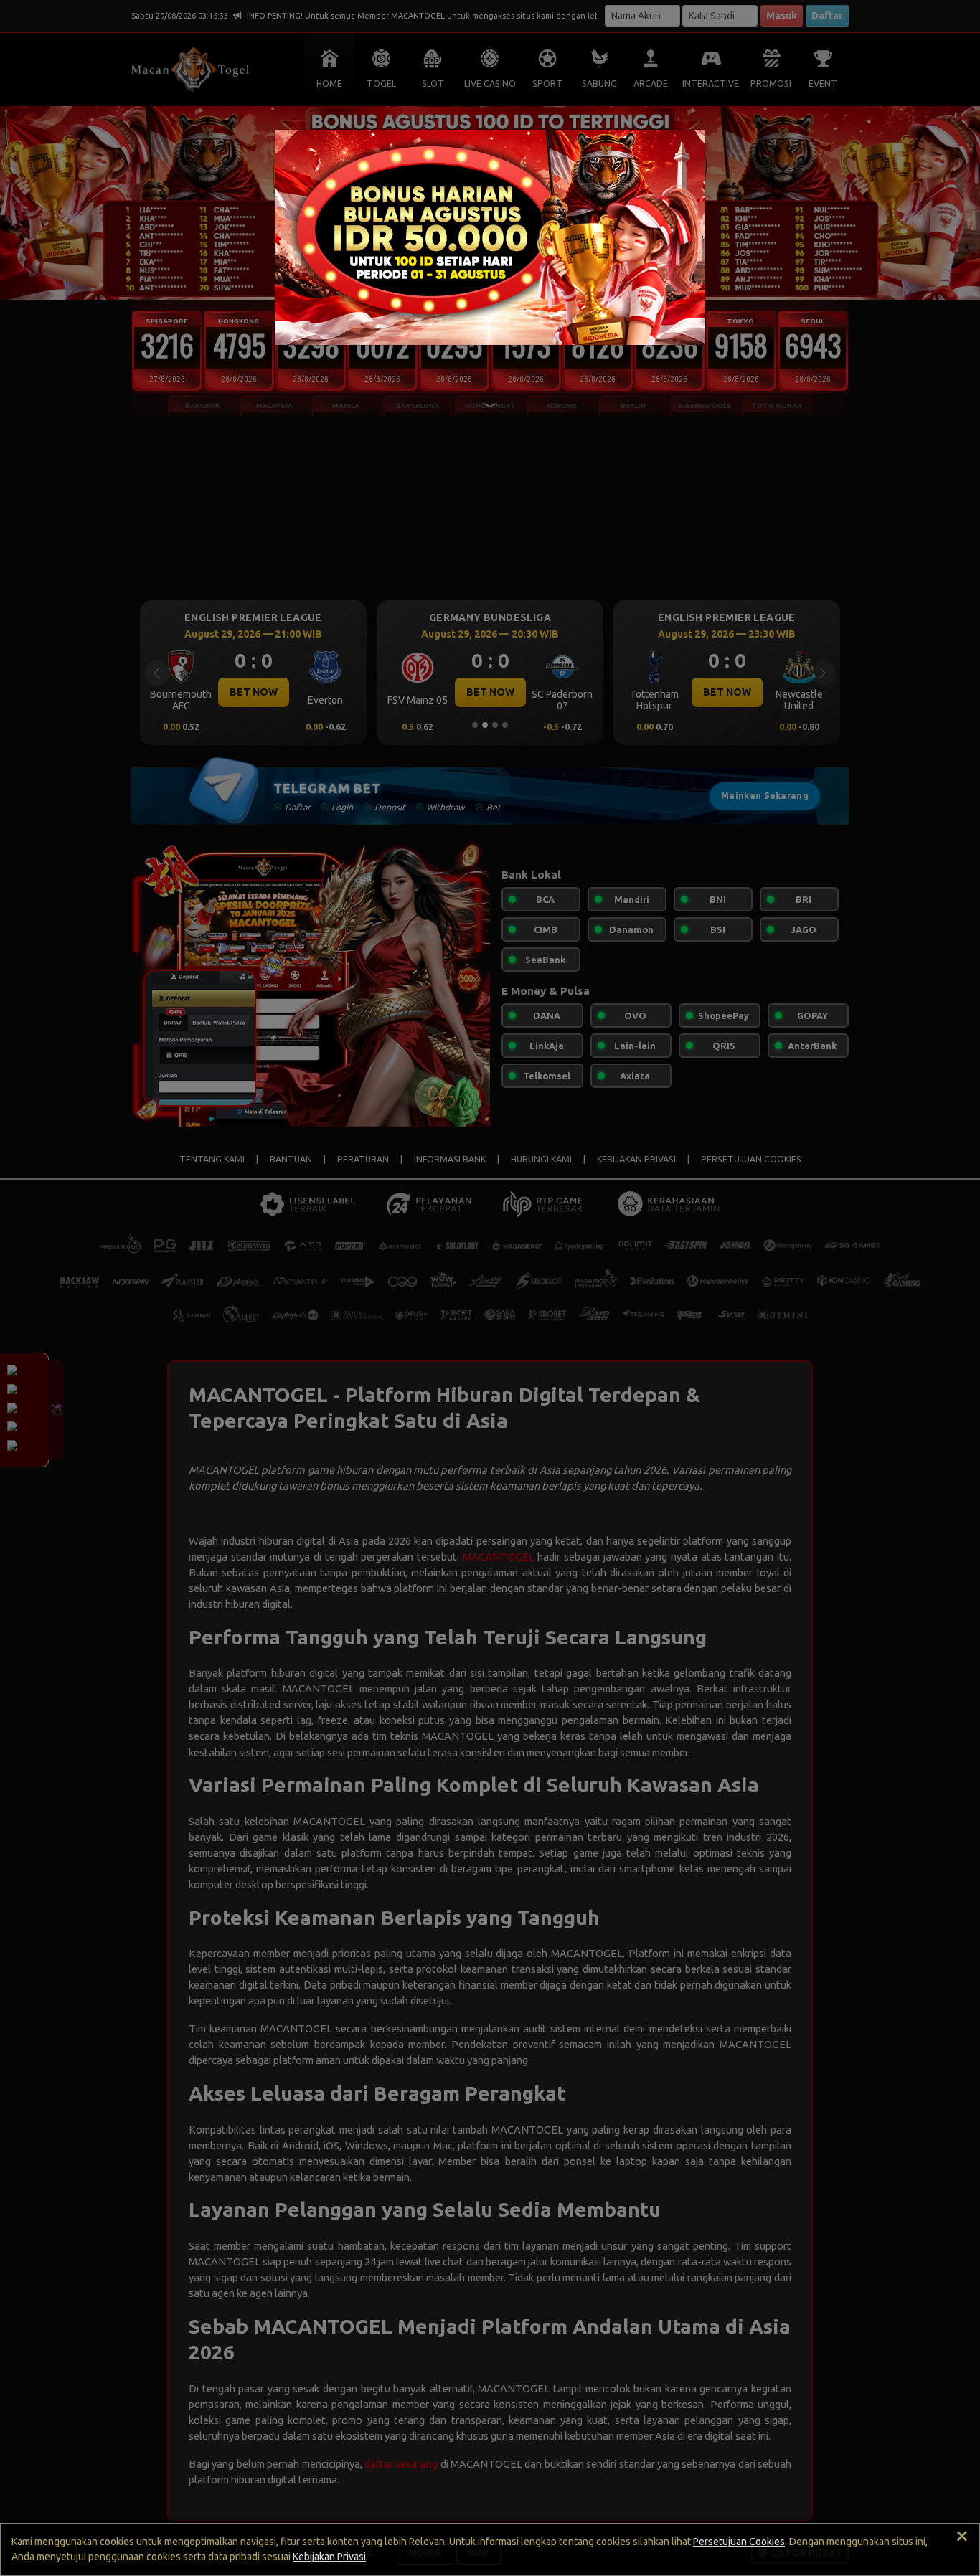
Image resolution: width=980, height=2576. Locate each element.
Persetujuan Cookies (739, 2542)
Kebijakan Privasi (329, 2557)
